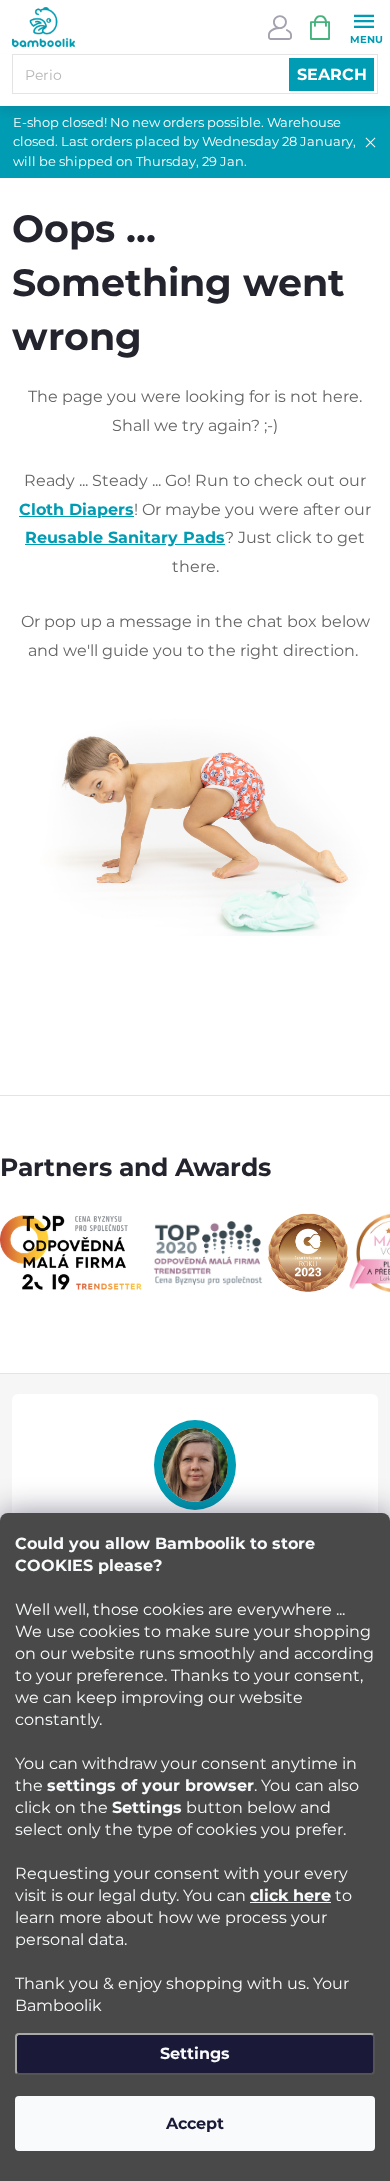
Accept (195, 2123)
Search (332, 74)
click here (290, 1895)
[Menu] (363, 26)
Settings (195, 2053)
